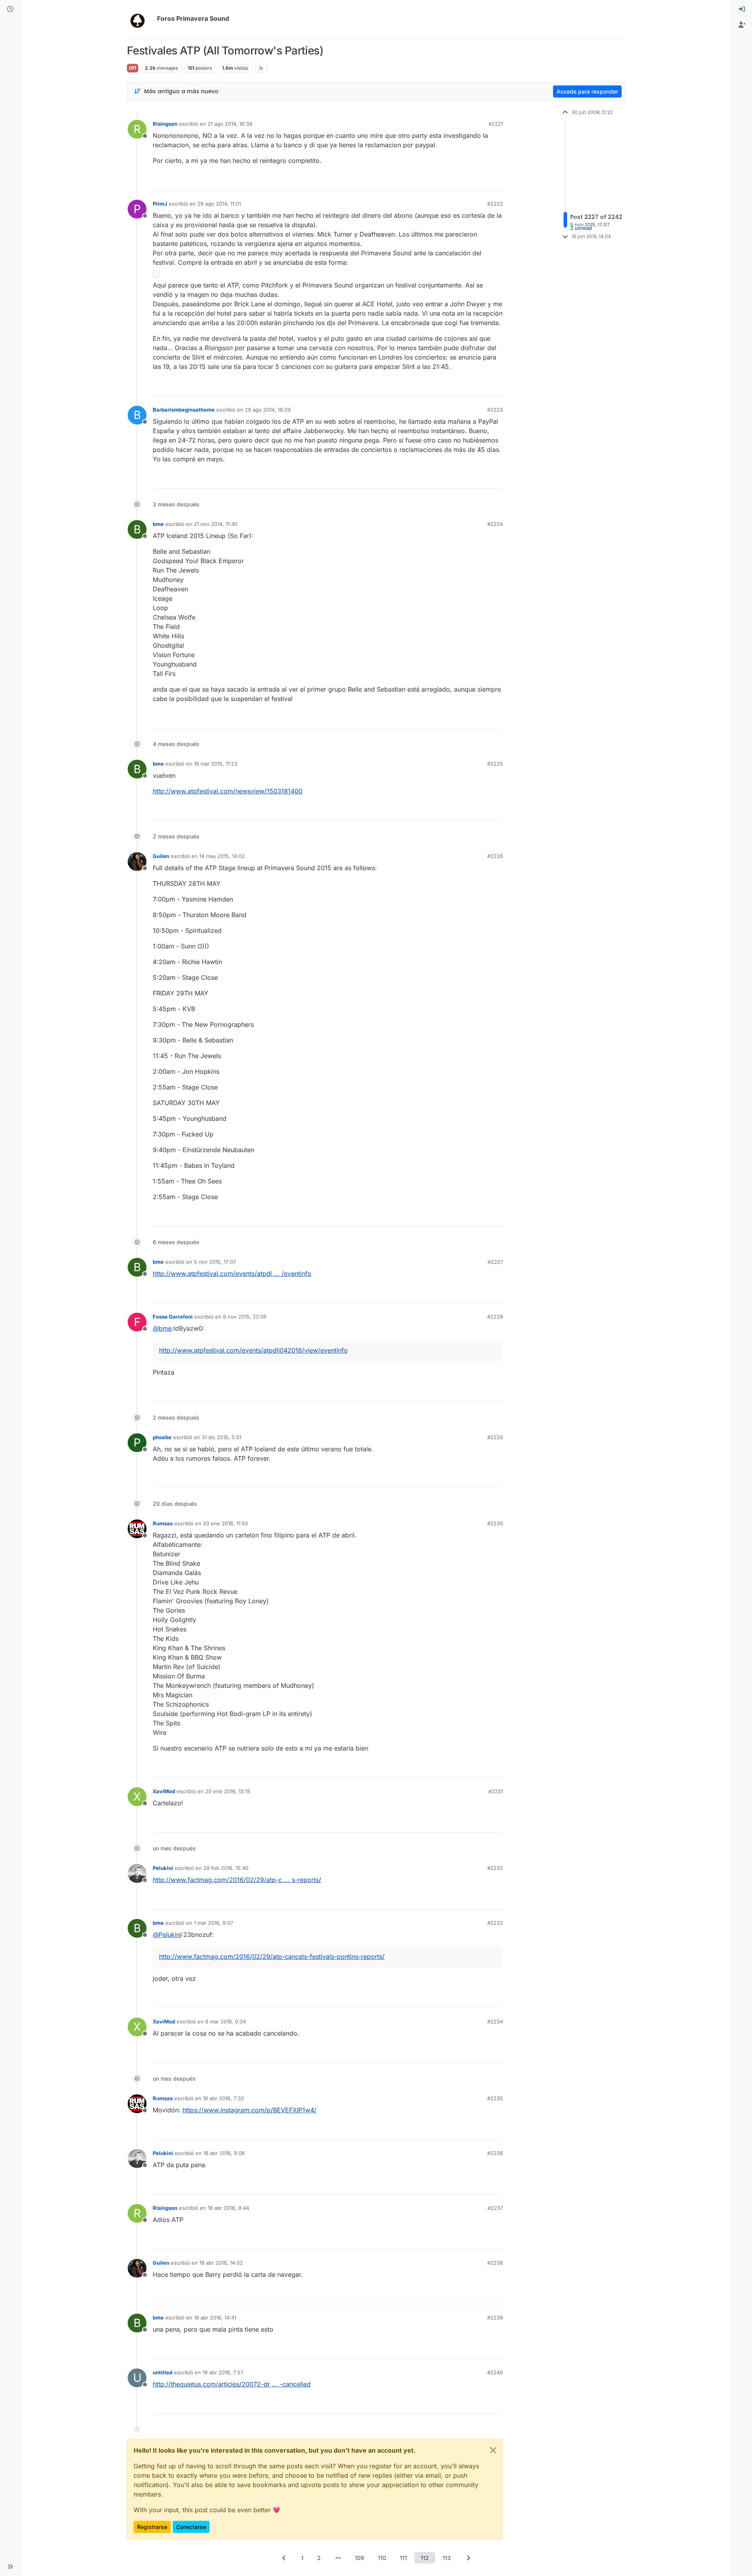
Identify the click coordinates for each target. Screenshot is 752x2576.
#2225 (495, 764)
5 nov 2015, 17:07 (215, 1262)
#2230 (495, 1523)
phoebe (162, 1437)
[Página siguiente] (468, 2558)
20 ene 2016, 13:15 (228, 1791)
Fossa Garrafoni (173, 1317)
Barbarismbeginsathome (184, 410)
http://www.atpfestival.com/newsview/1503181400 (228, 791)
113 (447, 2558)
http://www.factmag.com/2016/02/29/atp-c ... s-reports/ (237, 1880)
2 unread (581, 228)
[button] (10, 2567)
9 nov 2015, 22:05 (245, 1317)
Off (133, 68)
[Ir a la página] (338, 2558)
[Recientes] (10, 9)
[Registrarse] (742, 25)
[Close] (493, 2450)
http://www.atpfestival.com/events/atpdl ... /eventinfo (232, 1274)
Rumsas (163, 1523)
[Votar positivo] (453, 181)
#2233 (495, 1923)
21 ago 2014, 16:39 (230, 124)
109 (360, 2558)
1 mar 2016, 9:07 (213, 1923)
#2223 (495, 410)
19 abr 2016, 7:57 (223, 2372)
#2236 (495, 2153)
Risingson (165, 124)
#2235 (495, 2098)
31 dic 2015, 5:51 (221, 1437)
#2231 (496, 1791)
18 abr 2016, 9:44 (228, 2208)
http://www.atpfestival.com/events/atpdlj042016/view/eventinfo (253, 1350)
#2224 (495, 524)
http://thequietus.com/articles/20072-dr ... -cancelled (232, 2384)
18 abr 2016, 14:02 (221, 2263)
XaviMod (164, 1791)
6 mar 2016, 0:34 (226, 2021)
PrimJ (160, 204)
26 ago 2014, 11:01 (219, 204)
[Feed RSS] (261, 68)
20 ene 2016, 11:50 (225, 1523)
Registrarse (152, 2527)
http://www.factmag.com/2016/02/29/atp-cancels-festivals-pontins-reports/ (272, 1956)
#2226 (495, 856)
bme (158, 524)
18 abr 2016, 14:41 (215, 2318)
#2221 (496, 124)
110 (382, 2558)
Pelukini (163, 1868)
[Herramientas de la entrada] (496, 181)
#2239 (495, 2318)
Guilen (161, 856)
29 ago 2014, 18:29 (268, 410)
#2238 (495, 2263)
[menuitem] (742, 9)
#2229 (495, 1437)
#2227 (495, 1262)
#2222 (495, 204)
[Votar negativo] (481, 181)
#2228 (495, 1317)
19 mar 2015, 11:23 (216, 764)
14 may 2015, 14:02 (222, 856)
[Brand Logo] (140, 19)
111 (403, 2558)
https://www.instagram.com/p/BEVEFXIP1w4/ (249, 2110)
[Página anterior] (284, 2558)
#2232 (495, 1868)
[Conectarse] (742, 9)
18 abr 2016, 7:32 (223, 2098)
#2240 (495, 2372)
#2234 (495, 2021)
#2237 (495, 2208)
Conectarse (191, 2527)
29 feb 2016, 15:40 (226, 1868)
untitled (163, 2372)
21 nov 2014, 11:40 (216, 524)
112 (425, 2558)
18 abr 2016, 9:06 (224, 2153)
